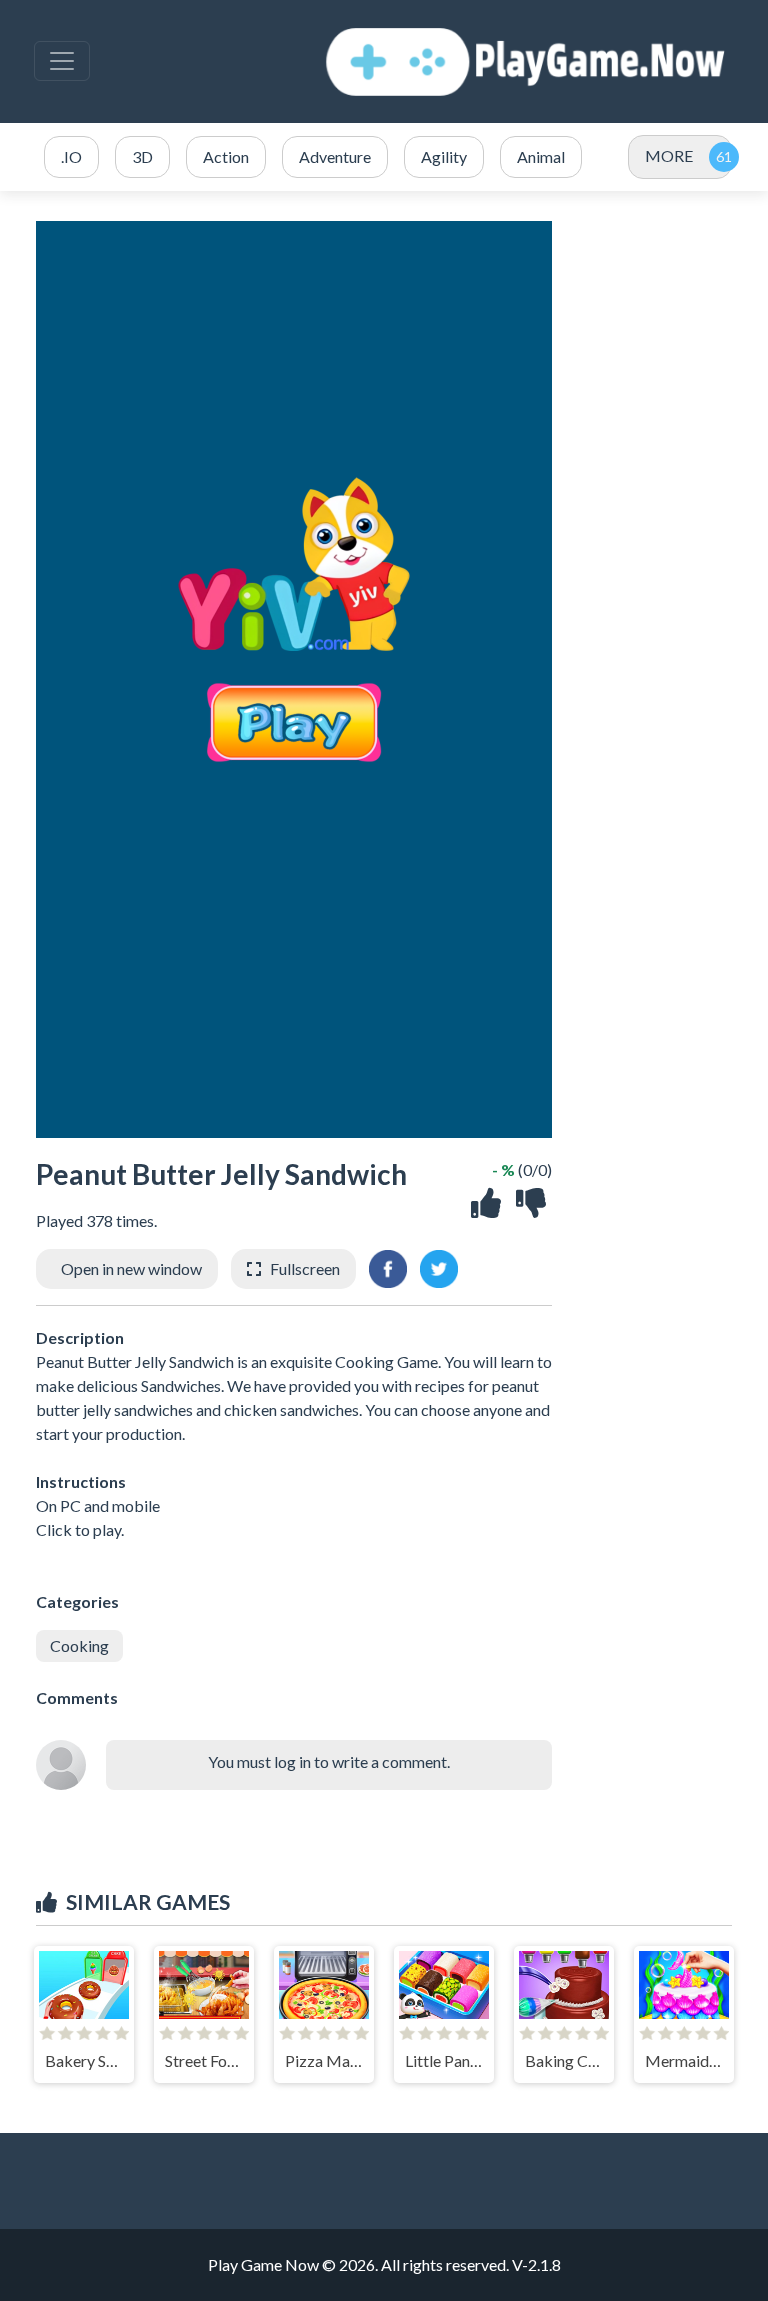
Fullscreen (305, 1268)
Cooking (79, 1645)
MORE (669, 155)
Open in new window (131, 1268)
